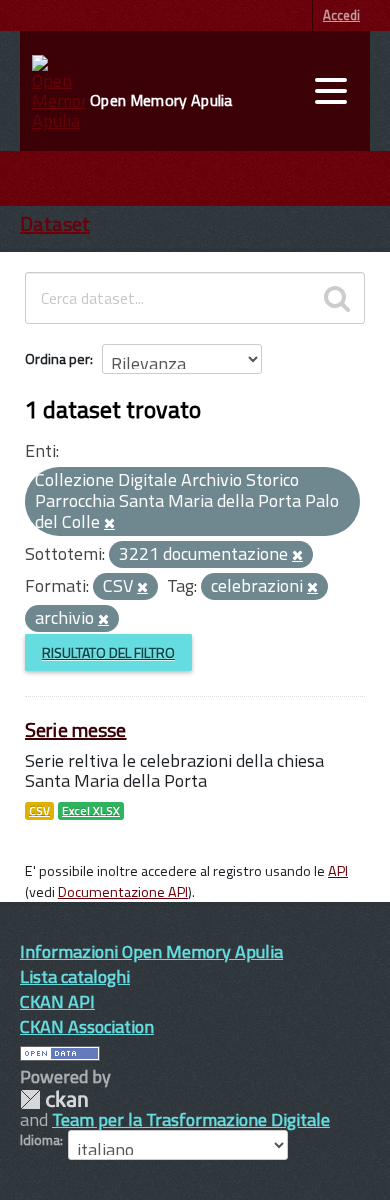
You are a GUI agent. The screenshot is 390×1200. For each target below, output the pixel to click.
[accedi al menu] (331, 91)
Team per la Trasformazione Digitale (191, 1119)
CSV (39, 811)
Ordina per (57, 358)
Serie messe (76, 729)
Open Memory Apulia (161, 100)
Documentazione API (123, 892)
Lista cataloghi (75, 976)
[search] (337, 298)
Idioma (40, 1140)
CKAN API (57, 1001)
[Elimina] (109, 524)
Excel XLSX (91, 811)
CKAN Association (87, 1026)
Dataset (55, 223)
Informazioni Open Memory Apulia (151, 951)
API (338, 871)
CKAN (54, 1099)
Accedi (341, 15)
